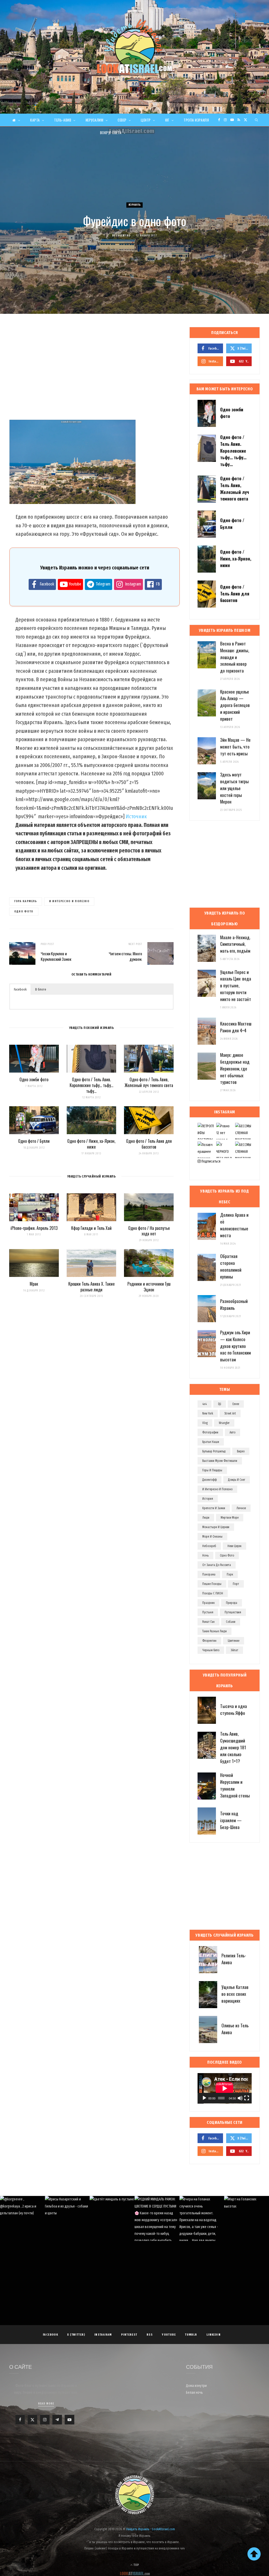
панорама (209, 1574)
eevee (236, 1404)
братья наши (211, 1442)
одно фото (24, 911)
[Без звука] (240, 2098)
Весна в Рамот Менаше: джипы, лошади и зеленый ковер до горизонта (235, 657)
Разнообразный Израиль (234, 1304)
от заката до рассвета (217, 1565)
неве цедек (234, 1546)
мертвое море (230, 1518)
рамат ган (208, 1622)
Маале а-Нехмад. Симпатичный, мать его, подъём (235, 944)
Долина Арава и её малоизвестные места (234, 1225)
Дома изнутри (196, 2386)
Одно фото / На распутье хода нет (149, 1231)
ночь (205, 1555)
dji (220, 1404)
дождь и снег (237, 1480)
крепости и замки (214, 1508)
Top (136, 2565)
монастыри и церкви (216, 1527)
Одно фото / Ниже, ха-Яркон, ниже (91, 1144)
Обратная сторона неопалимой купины (231, 1266)
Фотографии (210, 1432)
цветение (234, 1641)
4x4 (205, 1404)
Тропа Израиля (196, 120)
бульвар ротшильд (214, 1451)
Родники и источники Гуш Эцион (149, 1287)
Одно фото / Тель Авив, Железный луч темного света (149, 1082)
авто (232, 1432)
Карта (35, 120)
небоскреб (209, 1546)
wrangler (224, 1423)
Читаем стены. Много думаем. (125, 956)
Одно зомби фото (34, 1079)
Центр (146, 120)
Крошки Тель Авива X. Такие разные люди (91, 1287)
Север (122, 120)
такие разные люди (214, 1631)
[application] (225, 2088)
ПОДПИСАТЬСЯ (137, 2228)
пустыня (208, 1612)
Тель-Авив (63, 120)
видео (241, 1451)
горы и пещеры (212, 1470)
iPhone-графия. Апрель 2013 (34, 1228)
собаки (231, 1622)
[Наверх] (254, 2554)
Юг (167, 120)
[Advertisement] (91, 369)
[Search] (257, 120)
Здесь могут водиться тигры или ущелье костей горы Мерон (234, 788)
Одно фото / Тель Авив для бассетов (149, 1144)
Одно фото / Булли (34, 1141)
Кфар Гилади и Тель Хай (91, 1228)
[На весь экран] (247, 2098)
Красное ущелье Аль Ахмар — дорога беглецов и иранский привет (235, 705)
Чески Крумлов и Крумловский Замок (56, 956)
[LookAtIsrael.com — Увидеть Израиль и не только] (134, 46)
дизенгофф (209, 1480)
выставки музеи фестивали (220, 1461)
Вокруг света (111, 133)
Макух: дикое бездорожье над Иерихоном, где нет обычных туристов (235, 1068)
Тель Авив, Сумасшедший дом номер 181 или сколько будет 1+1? (233, 1747)
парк (230, 1574)
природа (232, 1603)
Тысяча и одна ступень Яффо (234, 1709)
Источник (136, 816)
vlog (205, 1423)
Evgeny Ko (123, 236)
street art (230, 1413)
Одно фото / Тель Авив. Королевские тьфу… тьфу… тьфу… (91, 1085)
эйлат (234, 1650)
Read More (46, 2404)
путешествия (233, 1612)
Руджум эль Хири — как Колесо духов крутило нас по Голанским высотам (236, 1346)
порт (236, 1584)
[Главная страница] (16, 120)
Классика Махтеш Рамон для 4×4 (236, 1027)
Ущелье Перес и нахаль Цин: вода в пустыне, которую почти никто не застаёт (236, 986)
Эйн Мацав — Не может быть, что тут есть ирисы (235, 747)
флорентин (209, 1641)
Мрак (34, 1284)
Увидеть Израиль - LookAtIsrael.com (151, 2529)
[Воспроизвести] (204, 2098)
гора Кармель (26, 901)
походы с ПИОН (213, 1593)
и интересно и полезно (69, 901)
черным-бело (211, 1650)
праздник (208, 1603)
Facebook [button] (20, 989)
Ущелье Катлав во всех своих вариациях (235, 1994)
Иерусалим (95, 120)
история (208, 1499)
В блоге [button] (41, 989)
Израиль (135, 205)
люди (206, 1518)
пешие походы (212, 1584)
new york (208, 1413)
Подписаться (211, 1161)
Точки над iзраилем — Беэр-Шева (231, 1820)
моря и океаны (212, 1537)
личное (241, 1508)
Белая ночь (194, 2393)
